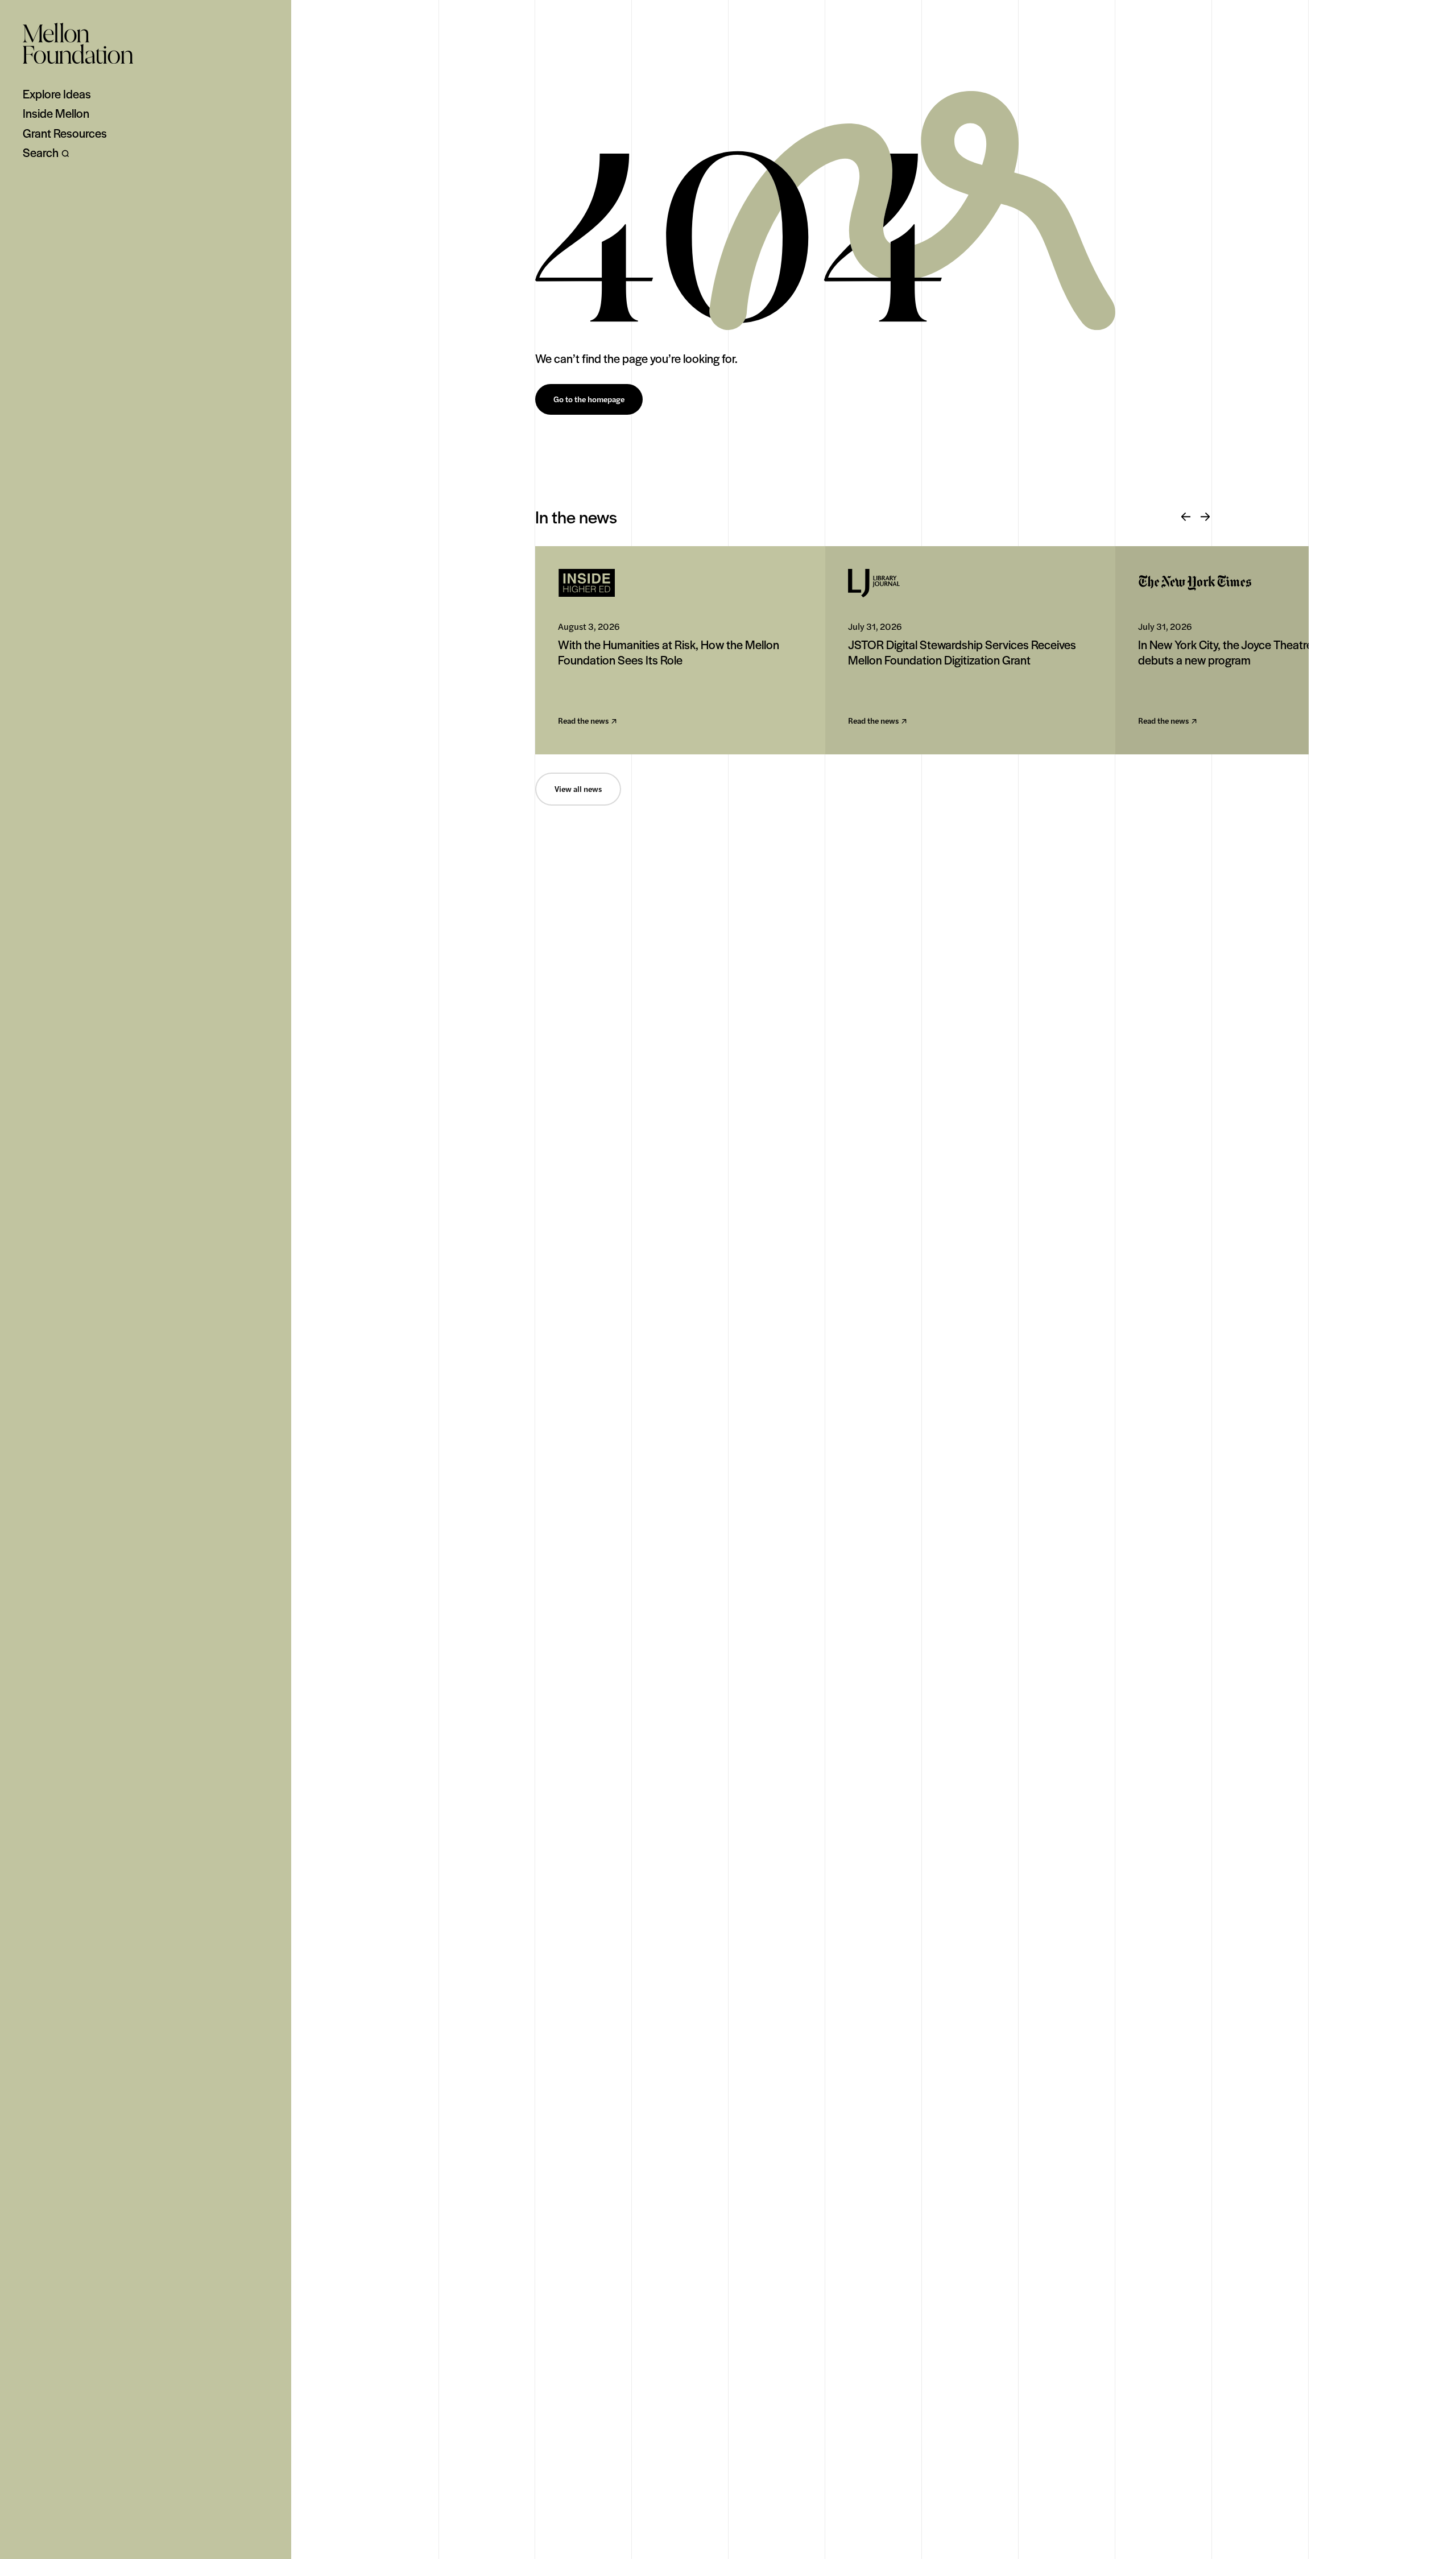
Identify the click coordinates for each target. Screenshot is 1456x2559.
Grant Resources (65, 133)
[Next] (1205, 517)
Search (41, 152)
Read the (583, 721)
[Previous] (1186, 517)
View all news (578, 789)
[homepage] (78, 43)
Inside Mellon (56, 113)
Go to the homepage (589, 399)
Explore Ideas (57, 94)
